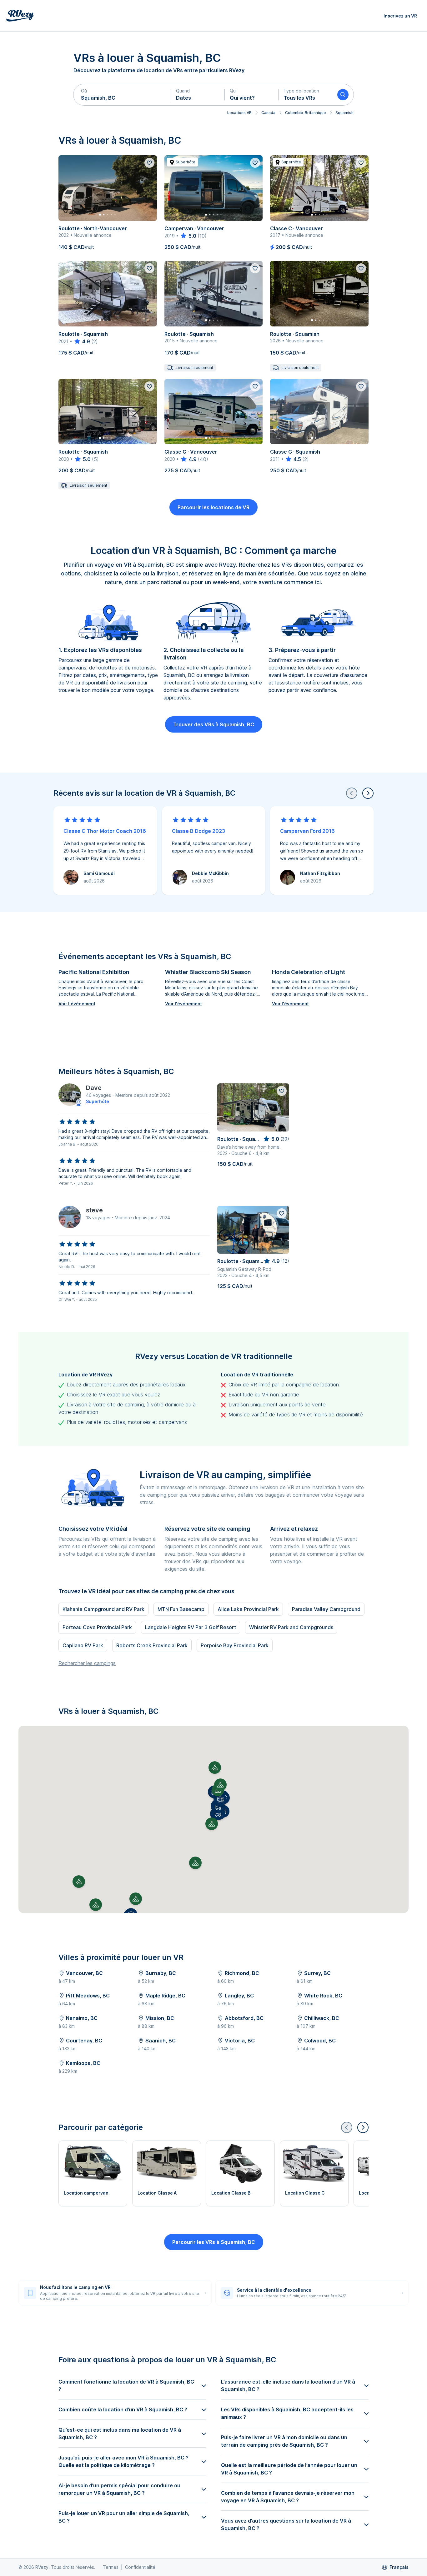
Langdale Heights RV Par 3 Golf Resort (191, 1627)
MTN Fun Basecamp (181, 1609)
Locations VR (239, 113)
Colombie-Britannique (305, 113)
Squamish (344, 113)
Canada (268, 113)
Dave (94, 1088)
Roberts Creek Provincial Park (152, 1645)
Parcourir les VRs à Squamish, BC (214, 2242)
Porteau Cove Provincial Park (97, 1627)
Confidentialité (140, 2567)
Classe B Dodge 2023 (198, 831)
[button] (122, 95)
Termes (111, 2567)
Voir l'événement (77, 1004)
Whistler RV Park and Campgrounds (291, 1627)
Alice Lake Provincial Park (248, 1609)
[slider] (188, 236)
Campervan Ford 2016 (307, 831)
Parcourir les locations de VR (213, 507)
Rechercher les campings (87, 1663)
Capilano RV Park (83, 1645)
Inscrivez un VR (400, 16)
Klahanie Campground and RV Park (103, 1609)
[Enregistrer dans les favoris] (149, 163)
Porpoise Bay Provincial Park (235, 1645)
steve (94, 1210)
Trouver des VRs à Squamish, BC (214, 724)
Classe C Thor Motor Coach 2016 (105, 831)
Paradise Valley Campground (326, 1609)
